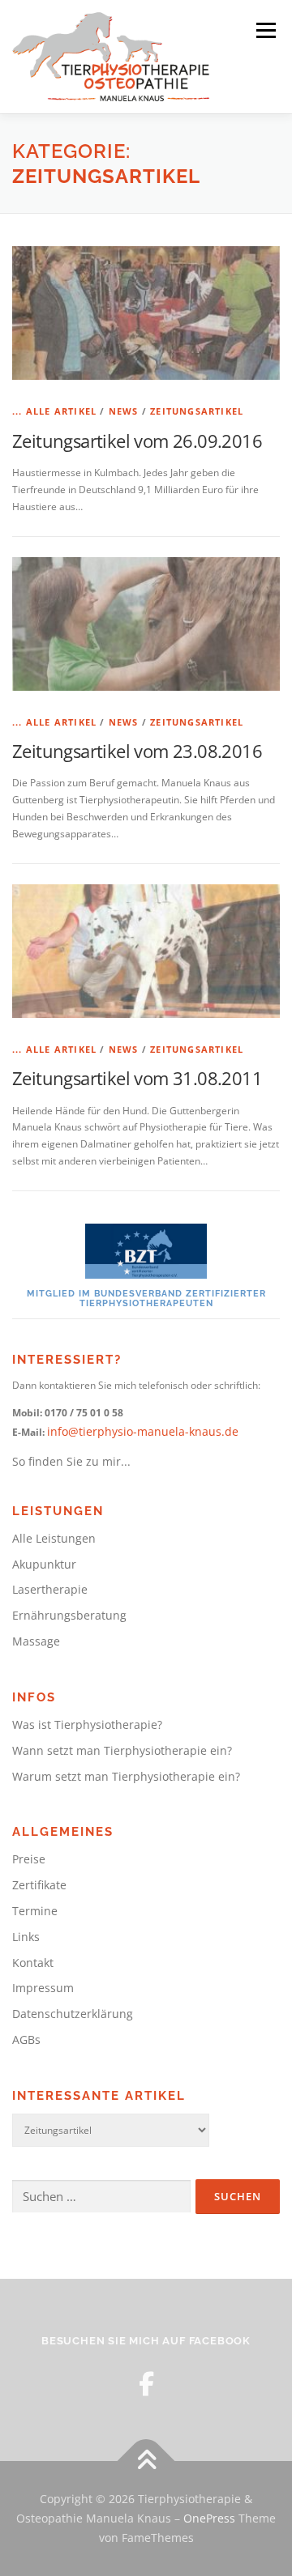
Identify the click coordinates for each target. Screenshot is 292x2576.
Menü (264, 30)
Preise (29, 1859)
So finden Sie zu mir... (71, 1461)
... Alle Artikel (54, 411)
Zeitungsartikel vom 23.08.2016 (137, 751)
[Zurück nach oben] (146, 2461)
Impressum (43, 1988)
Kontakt (33, 1963)
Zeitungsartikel (197, 411)
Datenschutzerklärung (73, 2014)
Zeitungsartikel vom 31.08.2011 (137, 1078)
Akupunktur (44, 1564)
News (124, 411)
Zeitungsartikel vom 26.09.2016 (137, 441)
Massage (36, 1641)
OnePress (209, 2518)
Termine (35, 1911)
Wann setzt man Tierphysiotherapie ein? (122, 1750)
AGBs (26, 2040)
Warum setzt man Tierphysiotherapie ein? (126, 1776)
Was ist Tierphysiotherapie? (87, 1724)
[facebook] (146, 2384)
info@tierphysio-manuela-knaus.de (143, 1431)
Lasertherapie (50, 1589)
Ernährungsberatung (69, 1615)
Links (26, 1937)
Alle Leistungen (54, 1538)
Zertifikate (39, 1885)
